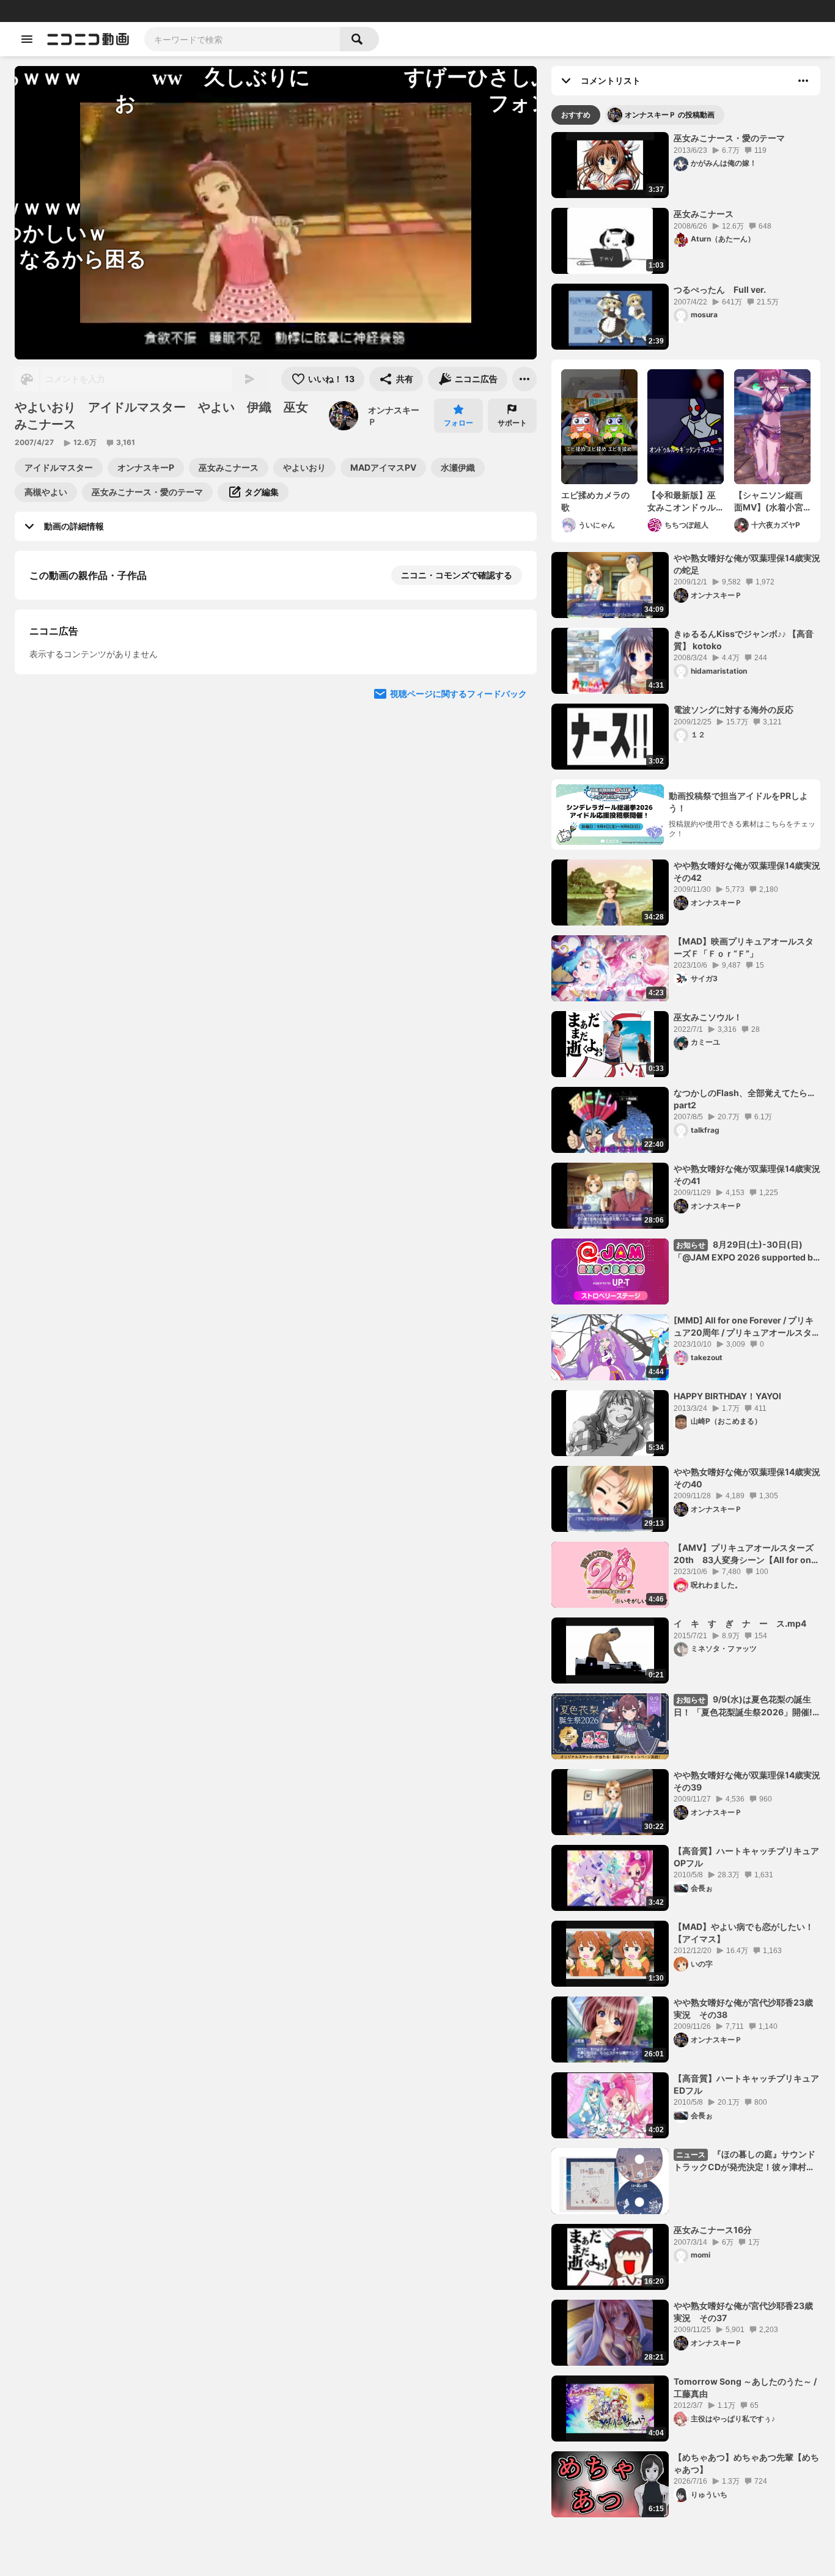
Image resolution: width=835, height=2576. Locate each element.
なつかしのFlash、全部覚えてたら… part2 (744, 1099)
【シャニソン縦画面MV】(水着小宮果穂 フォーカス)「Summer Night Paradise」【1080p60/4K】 (770, 501)
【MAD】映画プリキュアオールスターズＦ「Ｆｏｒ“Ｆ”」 (744, 947)
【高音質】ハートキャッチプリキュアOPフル (746, 1857)
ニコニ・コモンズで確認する (457, 575)
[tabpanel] (686, 1325)
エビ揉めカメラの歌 (595, 501)
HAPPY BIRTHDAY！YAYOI (727, 1396)
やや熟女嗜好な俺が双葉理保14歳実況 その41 (747, 1175)
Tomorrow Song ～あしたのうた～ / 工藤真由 (745, 2387)
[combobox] (242, 39)
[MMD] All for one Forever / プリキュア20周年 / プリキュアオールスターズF (747, 1327)
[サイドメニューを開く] (27, 39)
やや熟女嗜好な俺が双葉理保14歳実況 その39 (747, 1781)
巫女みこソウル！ (708, 1017)
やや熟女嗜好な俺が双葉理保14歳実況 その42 (747, 871)
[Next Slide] (512, 815)
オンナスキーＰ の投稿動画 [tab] (670, 115)
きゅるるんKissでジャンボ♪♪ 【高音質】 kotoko (744, 640)
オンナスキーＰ (394, 416)
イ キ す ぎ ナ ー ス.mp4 (740, 1623)
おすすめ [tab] (576, 115)
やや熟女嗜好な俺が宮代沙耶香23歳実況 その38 (743, 2008)
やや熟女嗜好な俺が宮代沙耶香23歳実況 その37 (743, 2312)
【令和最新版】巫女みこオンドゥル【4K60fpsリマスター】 (683, 501)
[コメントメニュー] (803, 81)
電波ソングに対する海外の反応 (734, 709)
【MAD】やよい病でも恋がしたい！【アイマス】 (744, 1933)
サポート (512, 423)
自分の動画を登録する (99, 701)
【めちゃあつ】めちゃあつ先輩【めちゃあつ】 (746, 2463)
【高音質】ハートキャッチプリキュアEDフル (746, 2084)
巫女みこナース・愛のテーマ (729, 138)
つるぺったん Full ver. (720, 289)
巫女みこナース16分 (713, 2230)
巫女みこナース (704, 214)
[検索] (359, 39)
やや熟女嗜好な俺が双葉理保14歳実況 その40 (747, 1478)
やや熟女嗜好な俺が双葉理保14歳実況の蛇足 (747, 564)
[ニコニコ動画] (88, 39)
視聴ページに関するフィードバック (458, 932)
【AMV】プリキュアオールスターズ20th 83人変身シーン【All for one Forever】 (745, 1554)
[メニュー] (524, 379)
